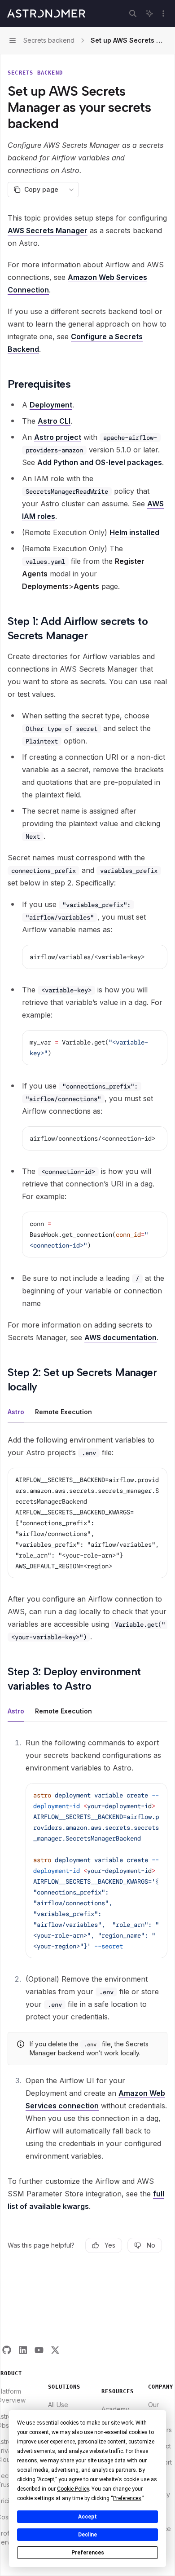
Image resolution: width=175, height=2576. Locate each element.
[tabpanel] (87, 1538)
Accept (87, 2517)
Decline (87, 2535)
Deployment (51, 405)
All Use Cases (58, 2409)
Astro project (58, 437)
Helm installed (134, 532)
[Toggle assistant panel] (149, 13)
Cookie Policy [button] (73, 2489)
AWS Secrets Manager (48, 230)
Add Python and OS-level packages (100, 462)
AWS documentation (120, 1337)
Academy (115, 2409)
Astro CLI (54, 421)
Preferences (88, 2553)
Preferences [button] (127, 2498)
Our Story (156, 2409)
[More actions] (163, 13)
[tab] (16, 1412)
